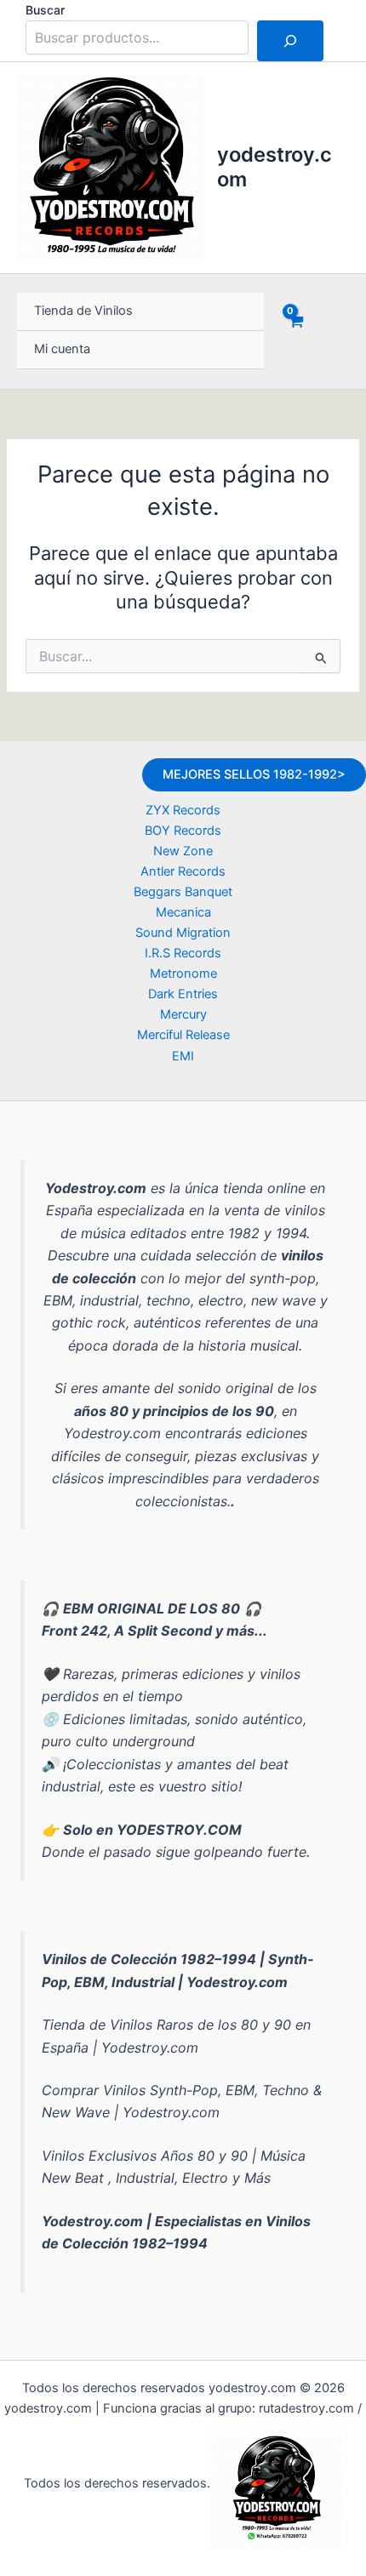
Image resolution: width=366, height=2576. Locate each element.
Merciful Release (183, 1035)
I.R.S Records (183, 953)
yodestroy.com (274, 166)
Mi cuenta (62, 349)
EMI (183, 1056)
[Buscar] (290, 41)
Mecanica (183, 912)
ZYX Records (183, 810)
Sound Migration (183, 933)
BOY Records (183, 831)
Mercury (183, 1014)
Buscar (45, 10)
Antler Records (183, 871)
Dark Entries (183, 994)
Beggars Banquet (183, 892)
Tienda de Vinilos (83, 311)
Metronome (183, 974)
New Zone (183, 851)
